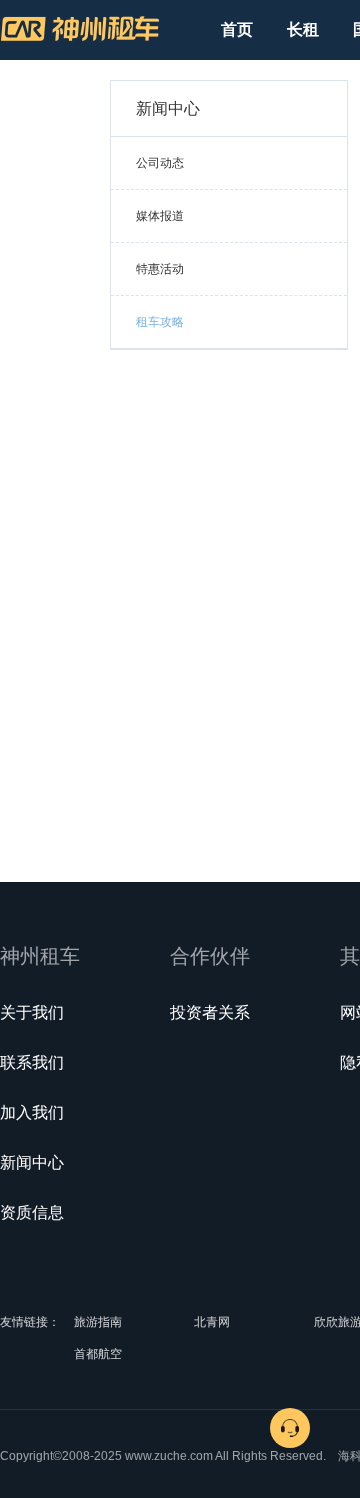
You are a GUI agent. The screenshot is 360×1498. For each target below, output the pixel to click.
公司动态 (160, 163)
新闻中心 (32, 1162)
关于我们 (32, 1012)
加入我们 (32, 1112)
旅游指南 (98, 1322)
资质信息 (32, 1212)
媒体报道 (160, 216)
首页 (237, 29)
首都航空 (98, 1354)
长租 (303, 29)
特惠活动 (160, 269)
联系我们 (32, 1062)
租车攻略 (160, 322)
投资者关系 (210, 1012)
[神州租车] (80, 29)
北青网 (212, 1322)
